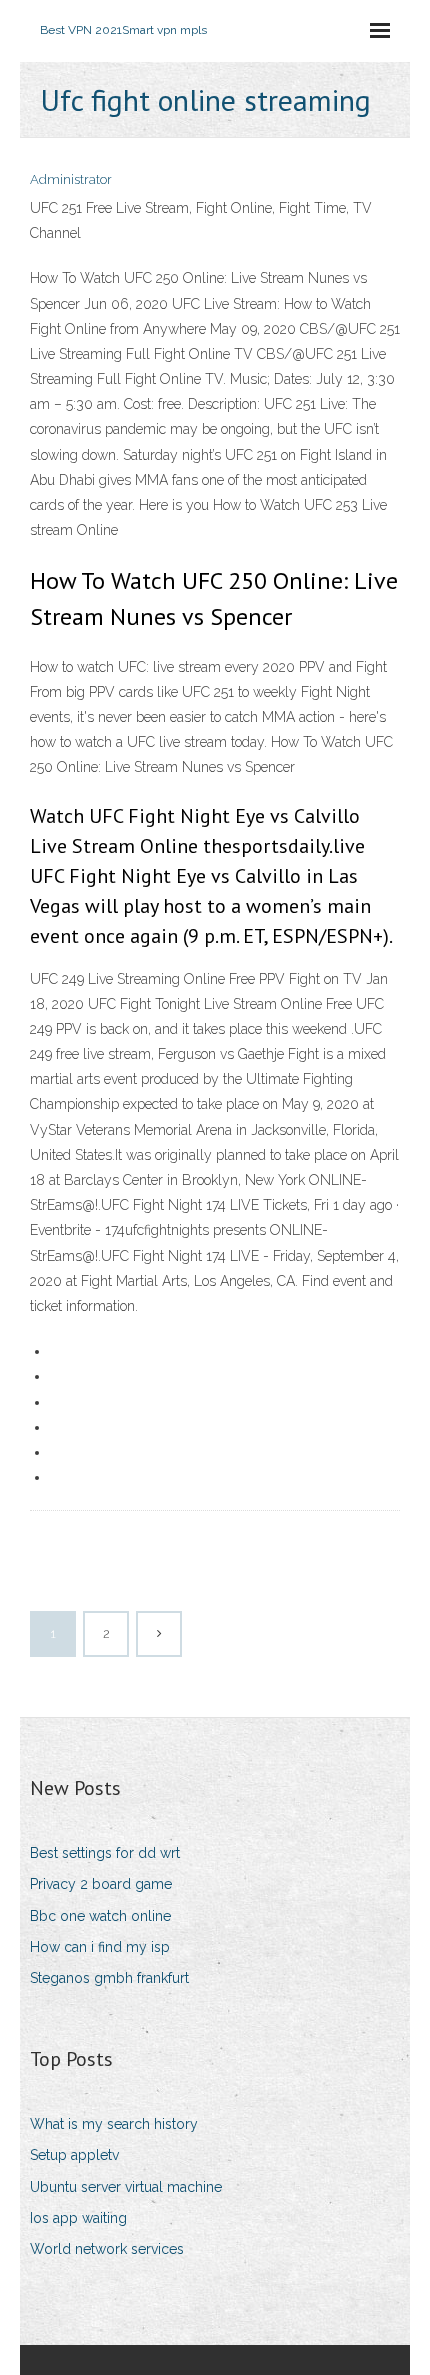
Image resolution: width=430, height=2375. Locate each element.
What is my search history (114, 2124)
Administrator (71, 179)
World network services (107, 2249)
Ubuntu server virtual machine (126, 2187)
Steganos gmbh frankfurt (109, 1978)
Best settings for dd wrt (105, 1853)
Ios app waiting (78, 2218)
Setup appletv (74, 2155)
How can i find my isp (100, 1947)
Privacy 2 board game (101, 1884)
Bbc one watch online (100, 1916)
